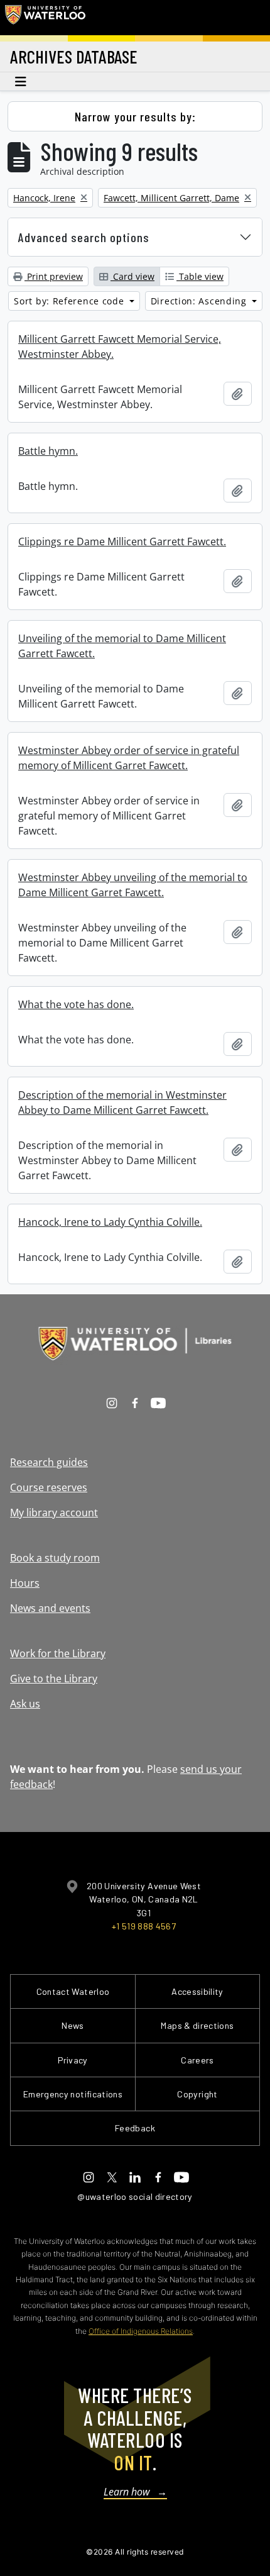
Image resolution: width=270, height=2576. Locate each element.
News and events (50, 1608)
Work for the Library (58, 1653)
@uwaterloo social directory (135, 2196)
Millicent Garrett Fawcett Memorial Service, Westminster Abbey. (120, 347)
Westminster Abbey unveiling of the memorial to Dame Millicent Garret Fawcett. (133, 885)
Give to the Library (54, 1679)
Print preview (54, 276)
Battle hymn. (48, 451)
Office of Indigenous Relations (141, 2331)
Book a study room (55, 1558)
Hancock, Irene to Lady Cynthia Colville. (110, 1222)
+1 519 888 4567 (144, 1926)
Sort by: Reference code (70, 301)
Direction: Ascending (200, 301)
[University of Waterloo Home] (45, 18)
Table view (200, 276)
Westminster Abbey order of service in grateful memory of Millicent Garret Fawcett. (129, 758)
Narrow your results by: (135, 116)
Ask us (25, 1704)
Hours (25, 1583)
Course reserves (49, 1487)
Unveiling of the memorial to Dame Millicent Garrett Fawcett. (122, 646)
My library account (54, 1513)
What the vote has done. (76, 1004)
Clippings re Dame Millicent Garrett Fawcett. (122, 541)
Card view (132, 276)
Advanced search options (84, 237)
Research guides (49, 1462)
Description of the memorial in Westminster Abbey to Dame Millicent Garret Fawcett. (122, 1102)
